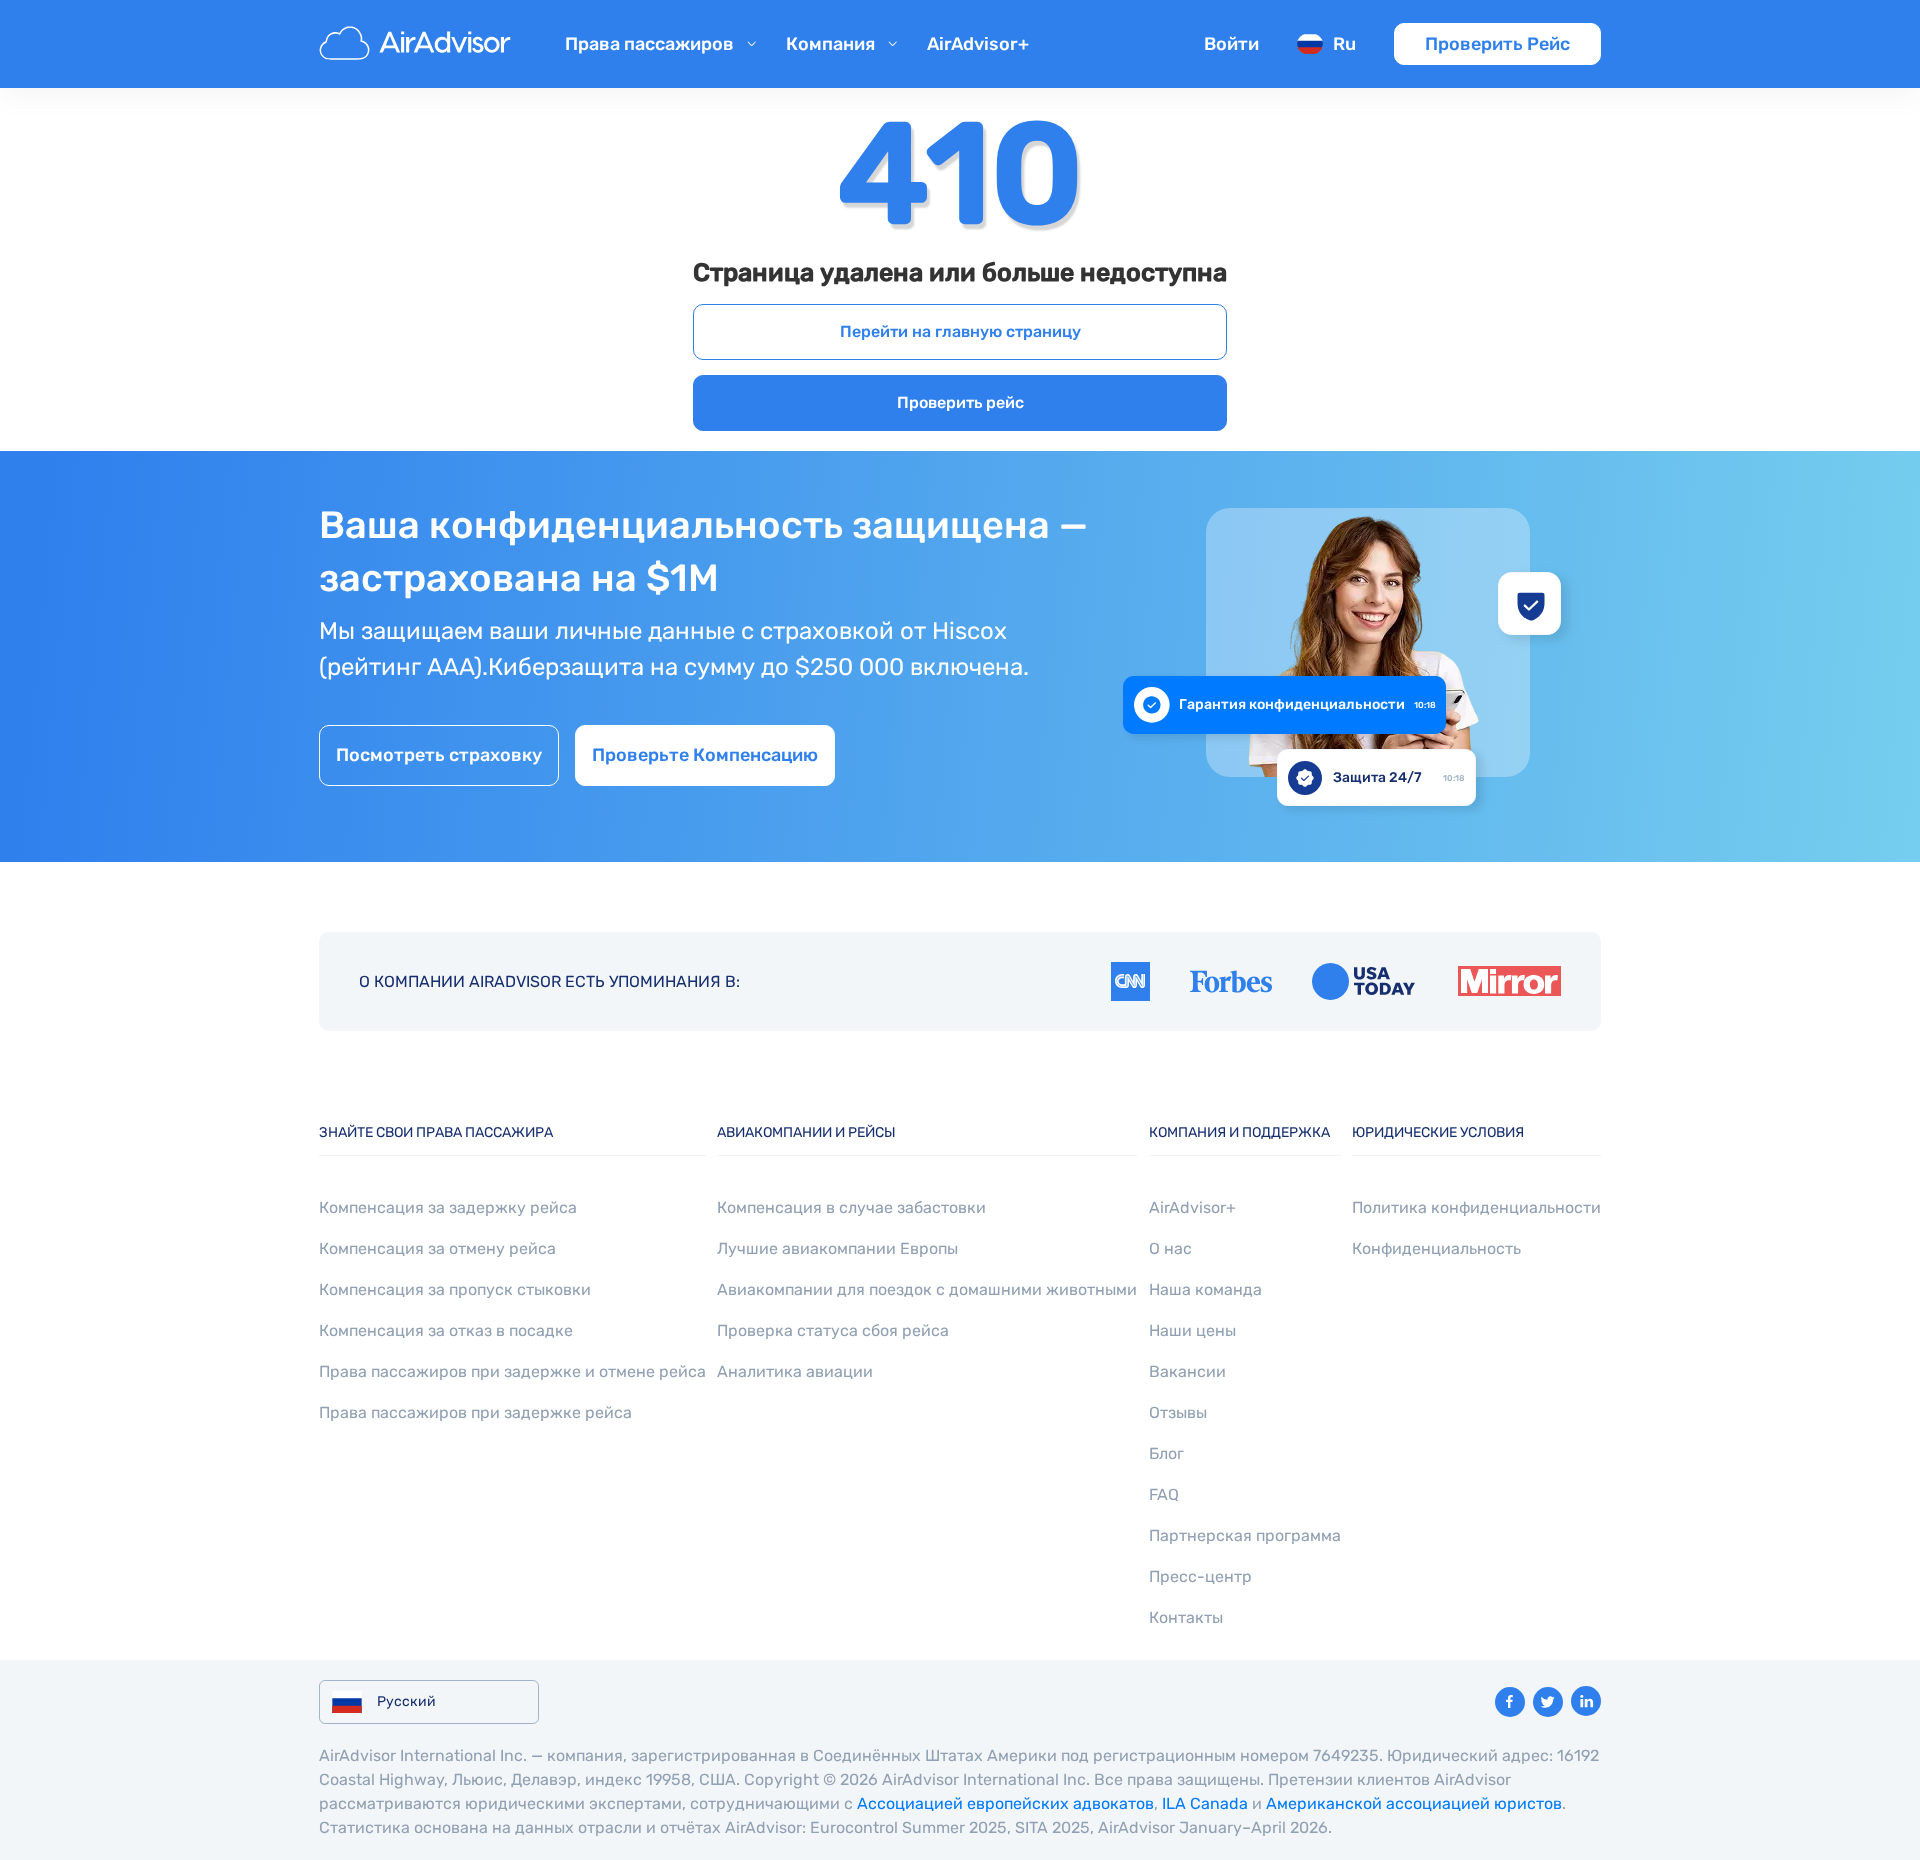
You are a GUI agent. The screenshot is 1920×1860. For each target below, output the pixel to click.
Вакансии (1187, 1371)
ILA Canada (1205, 1803)
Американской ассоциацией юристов (1414, 1803)
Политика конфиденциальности (1476, 1207)
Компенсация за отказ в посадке (446, 1330)
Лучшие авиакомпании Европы (837, 1248)
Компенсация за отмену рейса (437, 1248)
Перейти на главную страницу (960, 331)
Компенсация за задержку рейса (448, 1207)
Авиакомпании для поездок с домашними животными (927, 1289)
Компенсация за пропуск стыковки (455, 1289)
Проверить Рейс (1497, 44)
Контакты (1186, 1617)
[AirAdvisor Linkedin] (1586, 1701)
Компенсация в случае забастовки (851, 1207)
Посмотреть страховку (439, 755)
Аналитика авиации (795, 1371)
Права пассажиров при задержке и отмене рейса (512, 1371)
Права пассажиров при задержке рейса (475, 1412)
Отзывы (1178, 1412)
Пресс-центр (1200, 1576)
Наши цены (1192, 1330)
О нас (1170, 1248)
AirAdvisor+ (978, 44)
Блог (1166, 1453)
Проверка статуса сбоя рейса (833, 1330)
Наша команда (1205, 1289)
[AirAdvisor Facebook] (1510, 1702)
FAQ (1164, 1494)
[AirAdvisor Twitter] (1548, 1702)
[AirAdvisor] (418, 44)
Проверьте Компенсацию (705, 755)
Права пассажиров (649, 44)
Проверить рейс (960, 402)
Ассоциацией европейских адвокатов (1005, 1803)
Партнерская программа (1245, 1535)
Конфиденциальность (1436, 1248)
